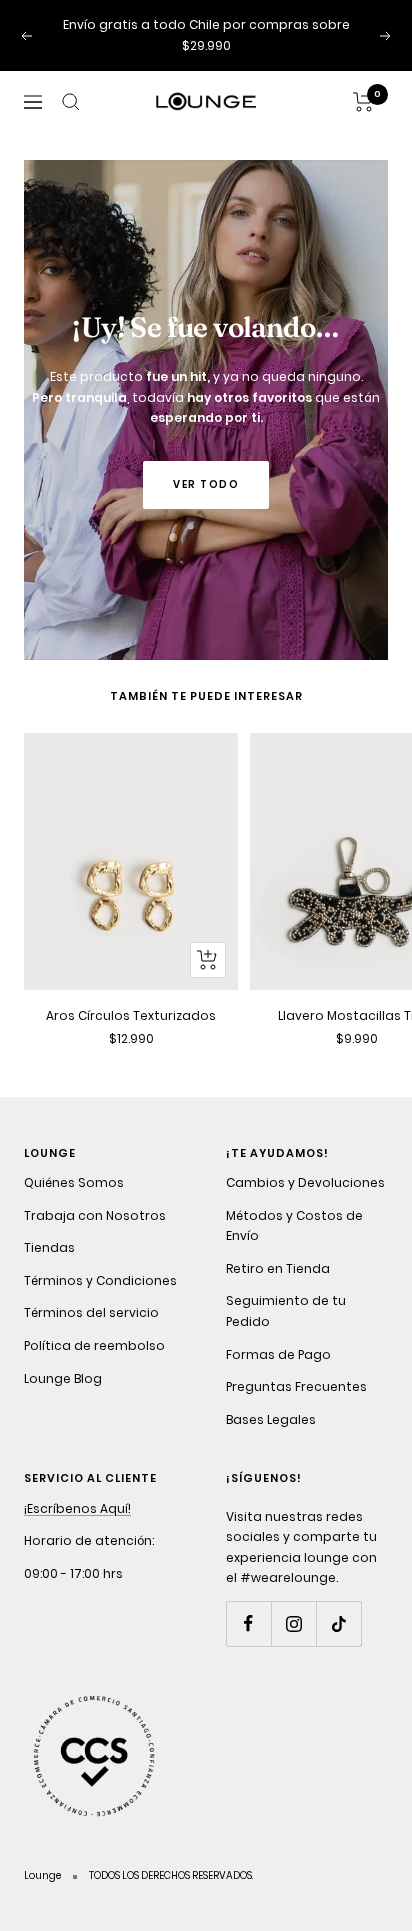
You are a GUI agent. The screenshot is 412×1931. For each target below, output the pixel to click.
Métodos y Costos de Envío (294, 1226)
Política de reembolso (94, 1345)
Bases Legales (271, 1419)
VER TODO (206, 484)
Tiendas (49, 1247)
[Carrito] (363, 102)
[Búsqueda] (71, 102)
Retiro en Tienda (278, 1268)
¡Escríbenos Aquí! (77, 1508)
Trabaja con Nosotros (95, 1215)
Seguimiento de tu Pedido (286, 1311)
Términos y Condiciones (100, 1280)
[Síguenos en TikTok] (338, 1623)
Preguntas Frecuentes (296, 1386)
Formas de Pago (278, 1354)
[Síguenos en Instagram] (293, 1623)
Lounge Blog (63, 1378)
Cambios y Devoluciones (305, 1182)
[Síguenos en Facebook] (248, 1623)
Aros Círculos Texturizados (131, 1015)
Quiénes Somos (74, 1182)
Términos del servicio (91, 1312)
